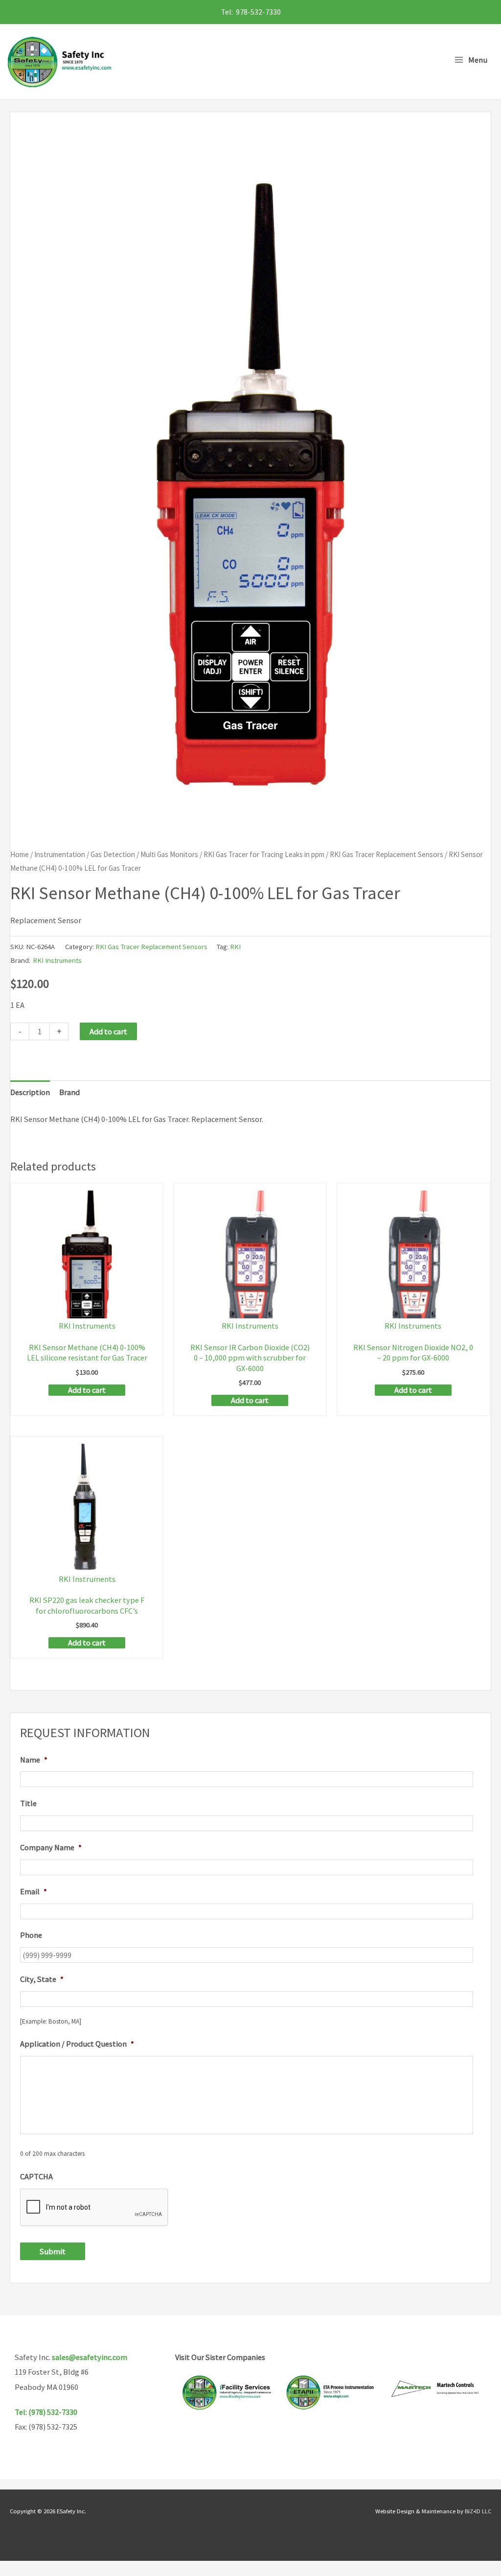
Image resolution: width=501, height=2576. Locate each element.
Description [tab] (30, 1092)
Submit (53, 2251)
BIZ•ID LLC (478, 2511)
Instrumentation (60, 854)
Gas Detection (113, 854)
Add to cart (108, 1031)
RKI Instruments (57, 960)
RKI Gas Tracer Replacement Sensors (387, 854)
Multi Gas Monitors (169, 854)
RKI (235, 946)
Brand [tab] (69, 1092)
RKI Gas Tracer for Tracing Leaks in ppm (264, 854)
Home (20, 854)
